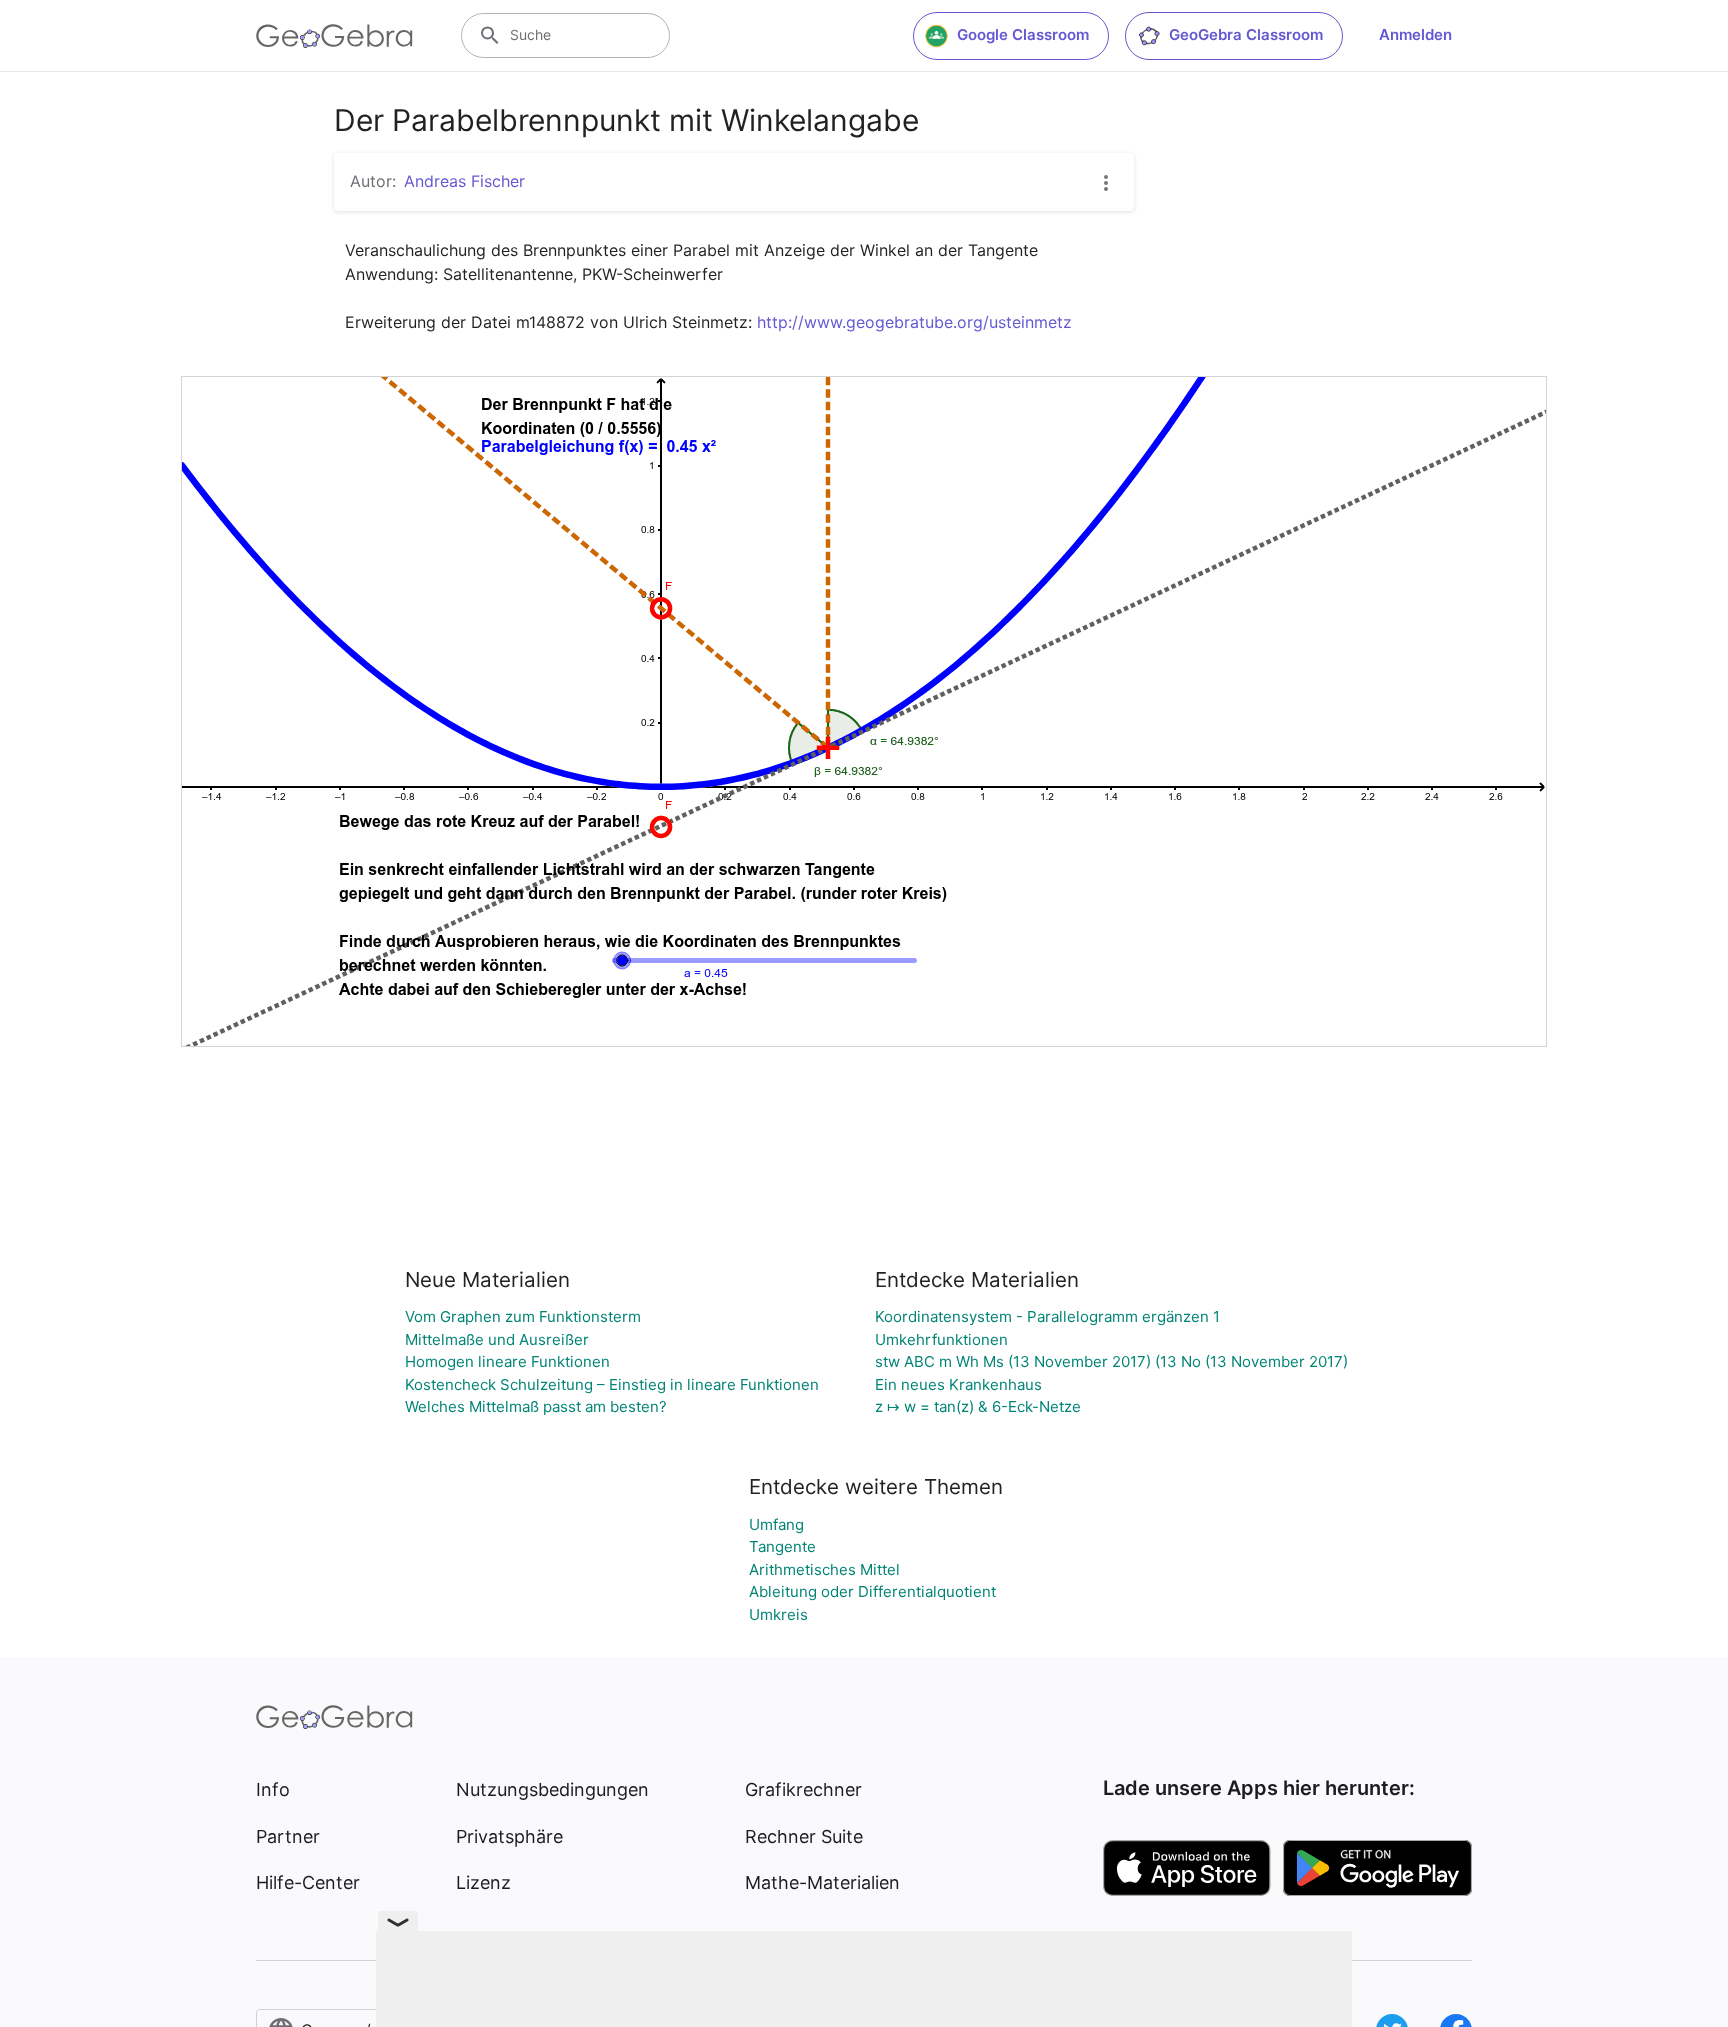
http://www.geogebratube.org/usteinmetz (914, 322)
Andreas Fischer (464, 181)
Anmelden (1415, 34)
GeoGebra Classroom (1246, 34)
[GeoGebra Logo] (334, 36)
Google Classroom (1023, 34)
